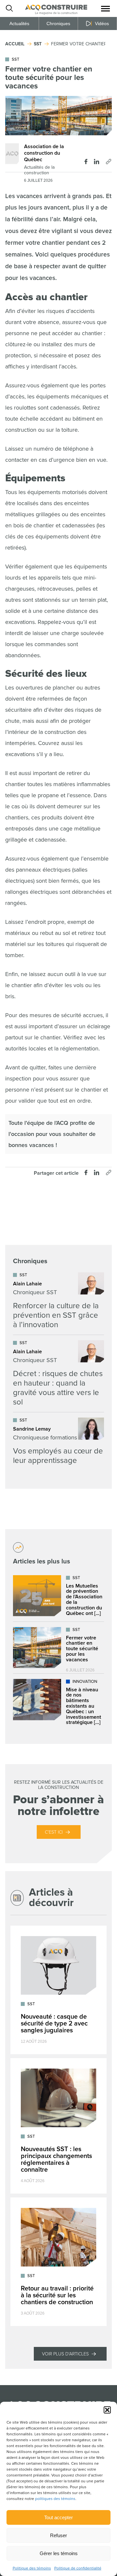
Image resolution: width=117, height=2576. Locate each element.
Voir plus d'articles (65, 2354)
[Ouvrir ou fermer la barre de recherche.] (9, 8)
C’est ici (54, 1832)
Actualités (19, 23)
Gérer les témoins (59, 2553)
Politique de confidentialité (78, 2568)
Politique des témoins (32, 2568)
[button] (107, 2410)
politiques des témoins (55, 2499)
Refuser (58, 2535)
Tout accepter (58, 2517)
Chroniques (58, 23)
